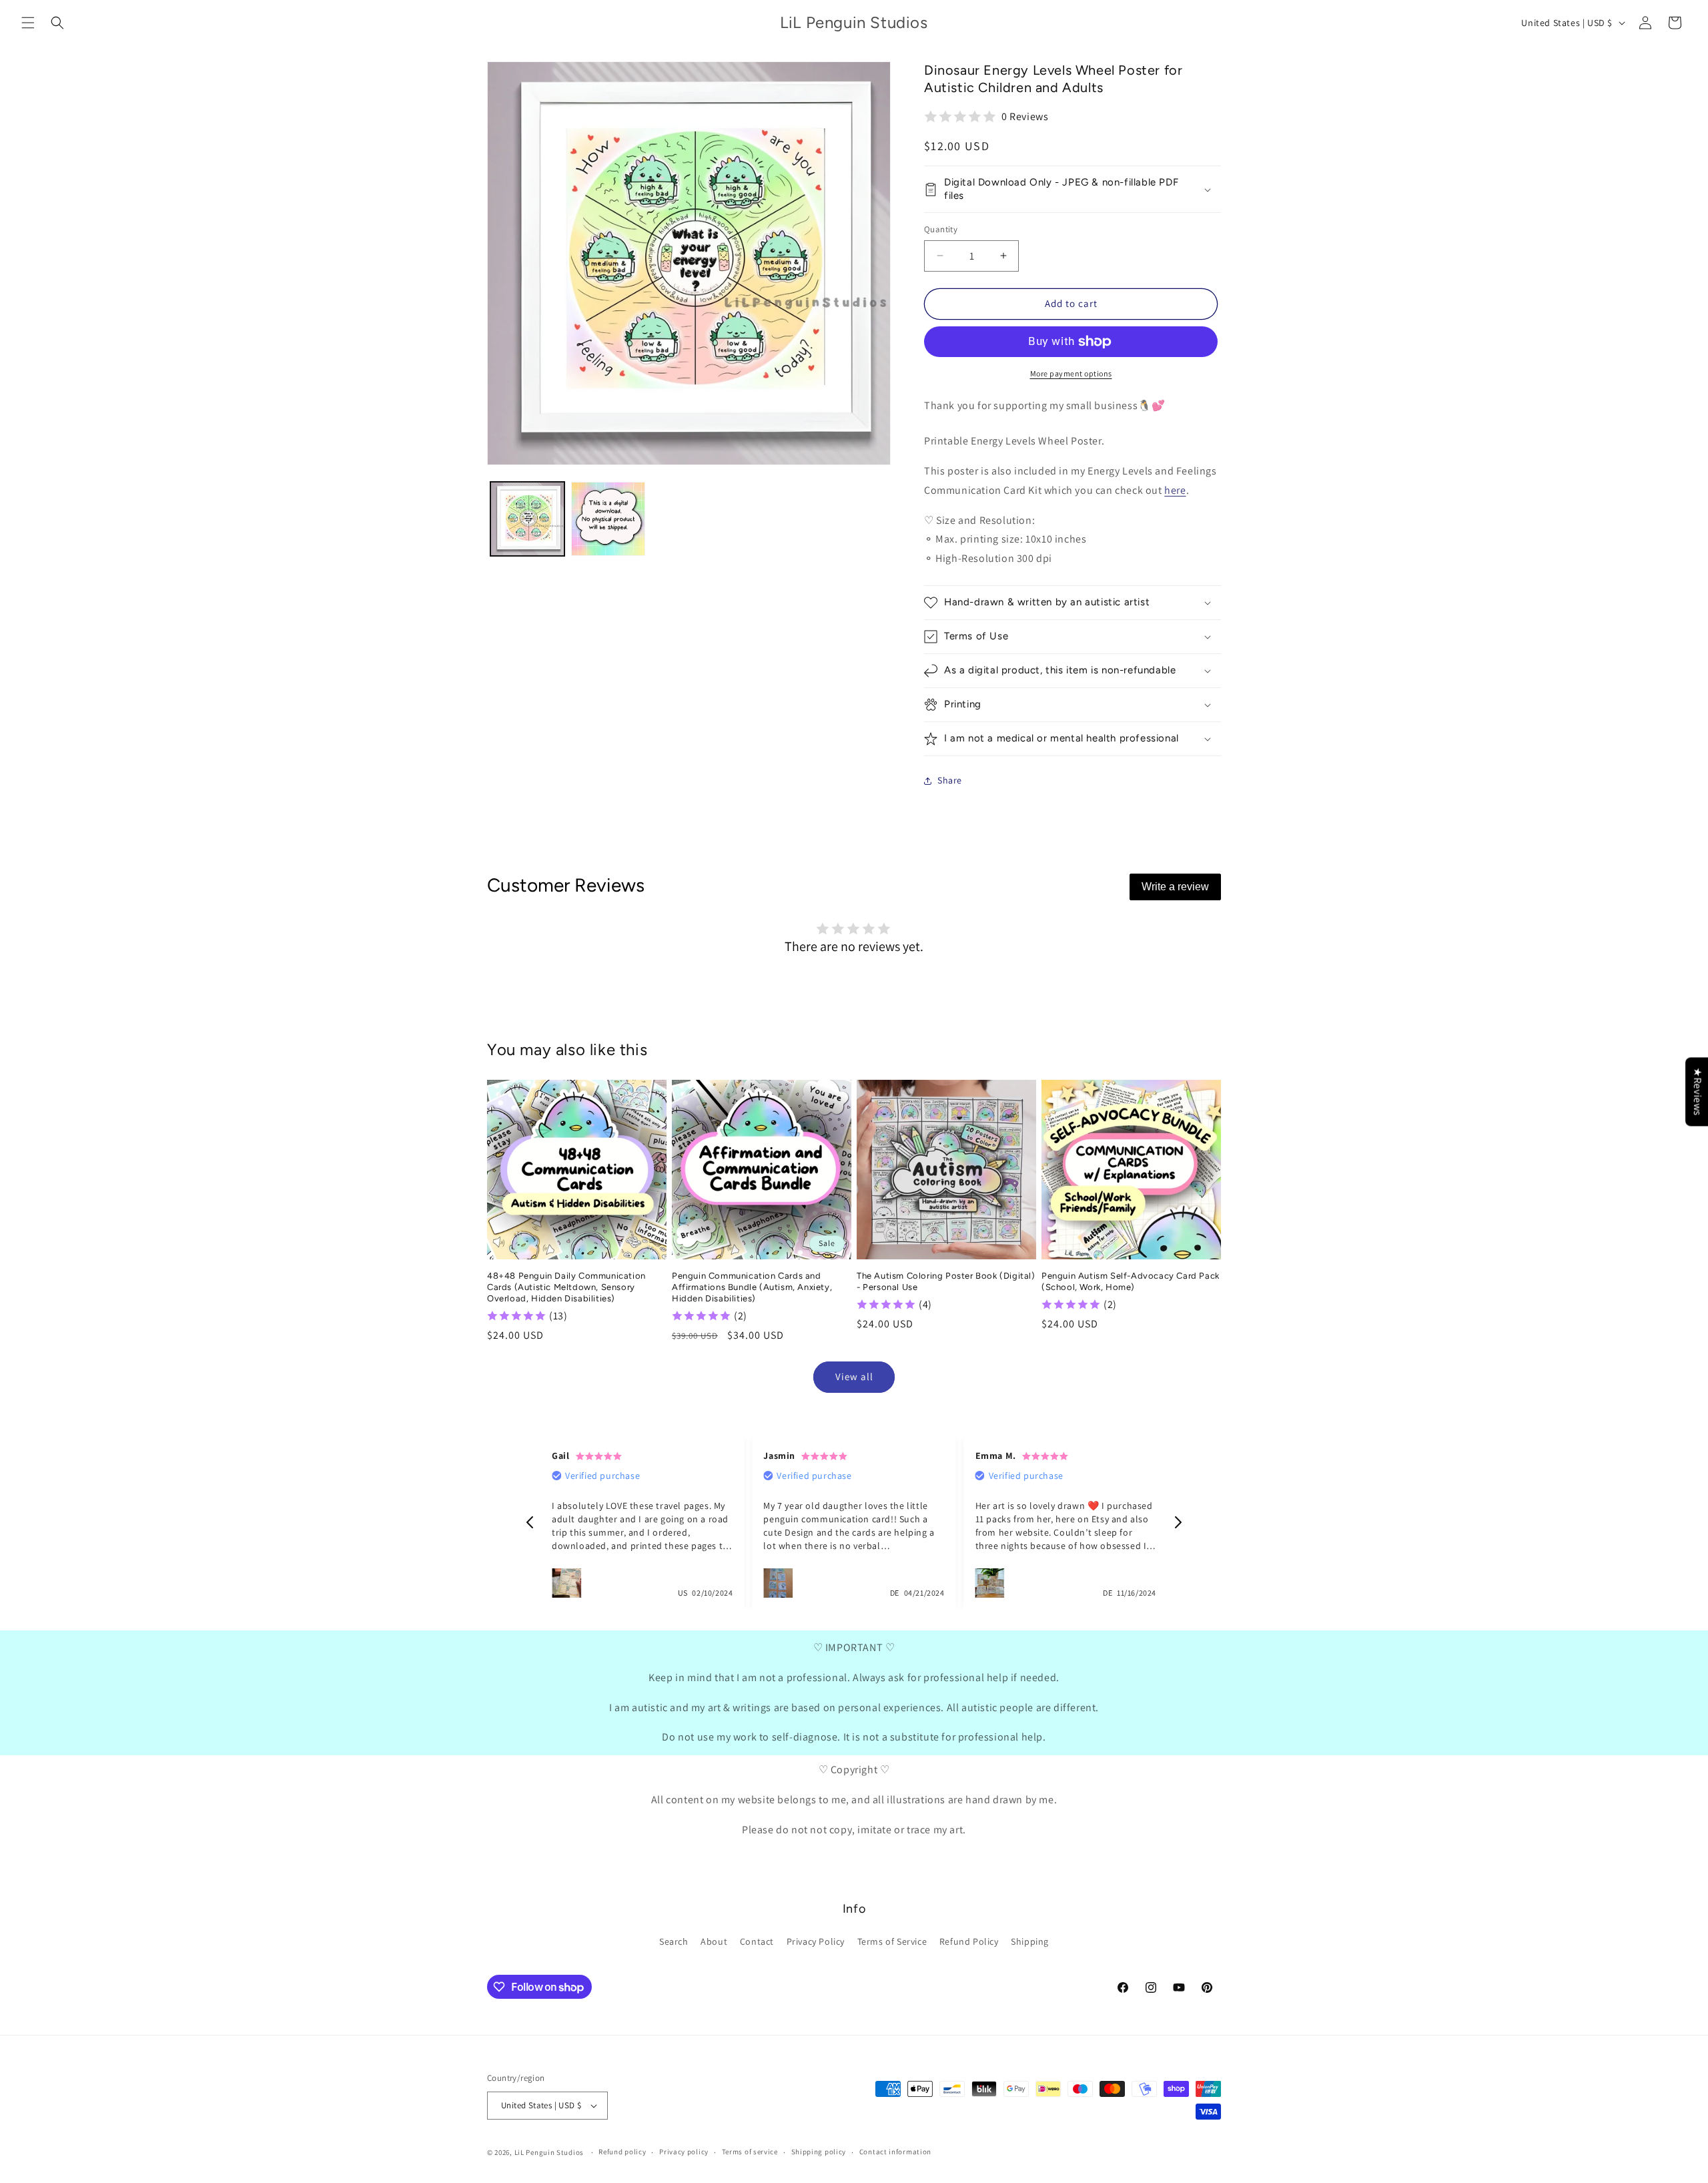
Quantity (941, 229)
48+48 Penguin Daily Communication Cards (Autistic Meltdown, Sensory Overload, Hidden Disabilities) (566, 1287)
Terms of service (750, 2152)
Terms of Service (892, 1941)
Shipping (1030, 1941)
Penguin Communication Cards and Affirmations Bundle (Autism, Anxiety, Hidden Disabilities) (752, 1287)
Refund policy (622, 2152)
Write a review (1175, 887)
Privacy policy (684, 2152)
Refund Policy (969, 1941)
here (1175, 490)
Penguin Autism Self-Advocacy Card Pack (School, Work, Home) (1131, 1281)
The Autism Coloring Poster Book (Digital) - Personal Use (946, 1281)
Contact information (895, 2152)
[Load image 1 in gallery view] (527, 519)
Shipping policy (819, 2152)
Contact (757, 1941)
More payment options (1071, 373)
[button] (28, 23)
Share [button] (950, 780)
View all (854, 1376)
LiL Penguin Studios (549, 2152)
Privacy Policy (816, 1941)
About (714, 1941)
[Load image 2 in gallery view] (608, 519)
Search (674, 1941)
